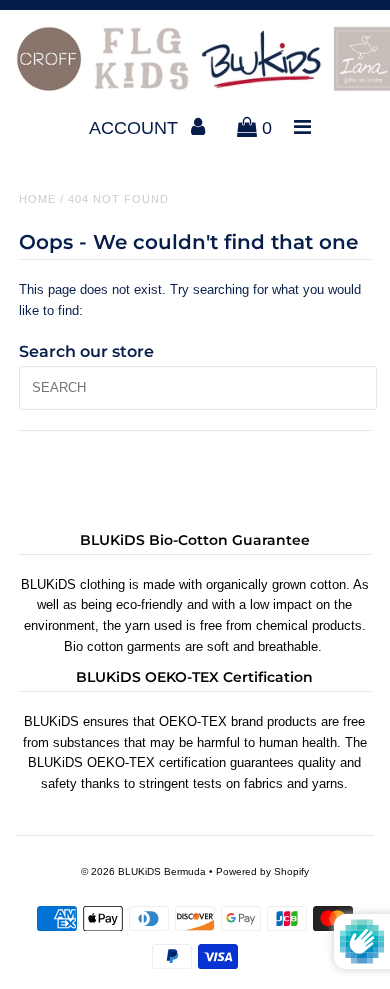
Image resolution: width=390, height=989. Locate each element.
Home (37, 199)
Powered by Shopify (262, 871)
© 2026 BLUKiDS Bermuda (143, 871)
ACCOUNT (136, 128)
